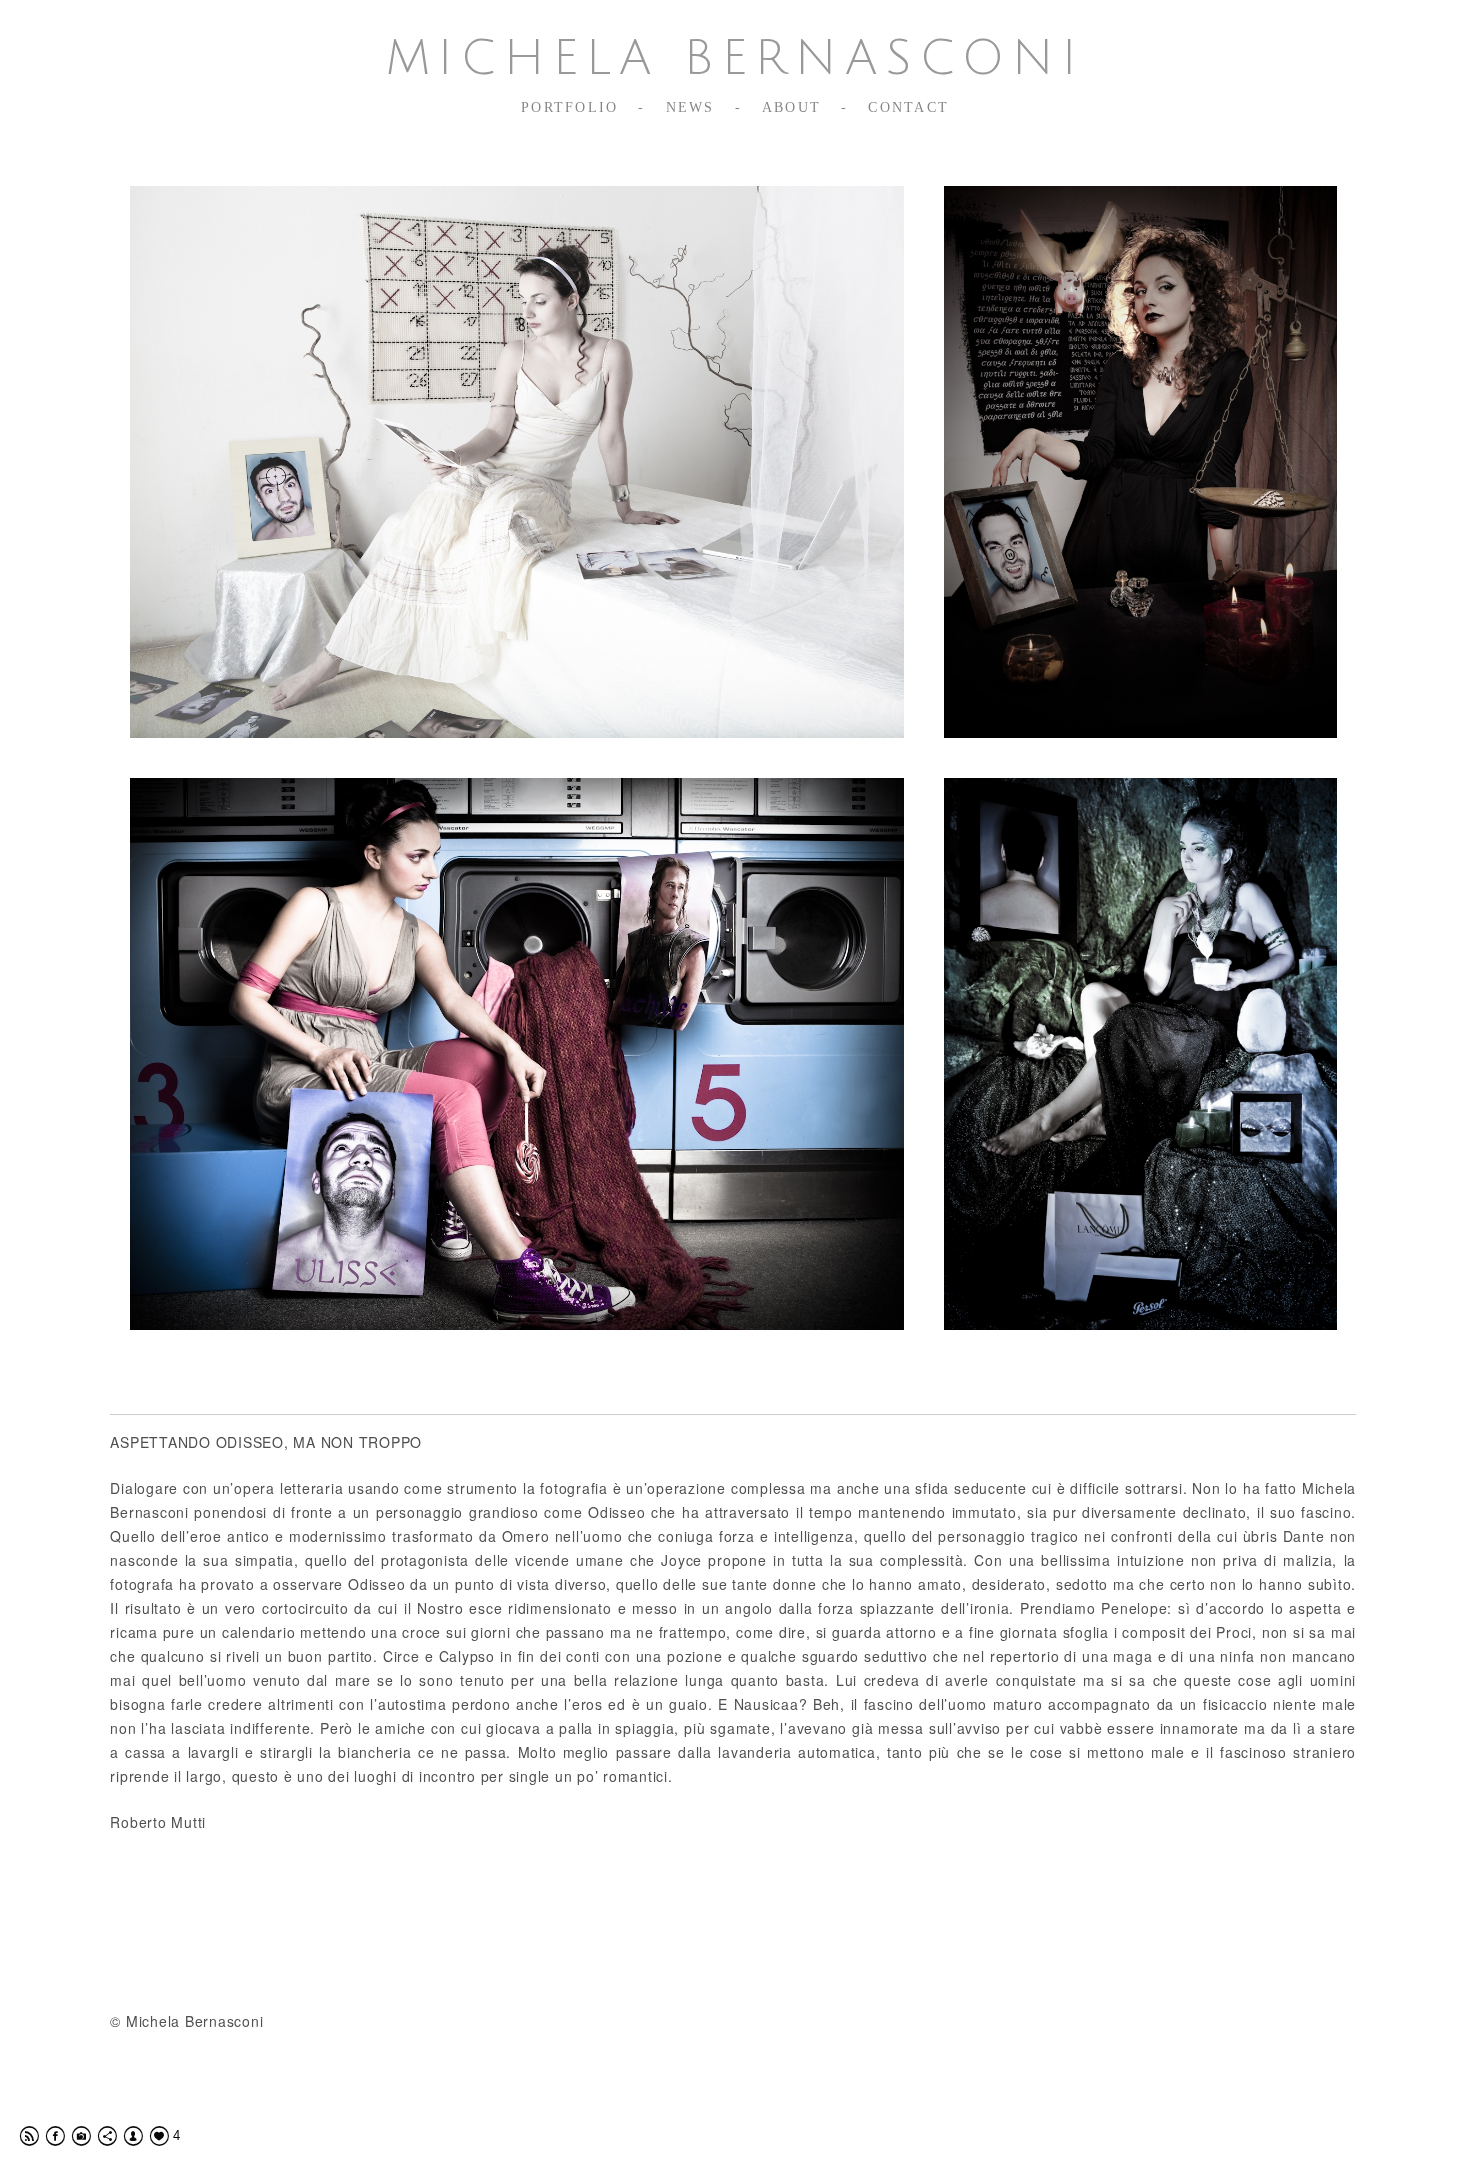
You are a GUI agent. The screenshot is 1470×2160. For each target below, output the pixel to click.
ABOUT (791, 107)
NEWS (690, 107)
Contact (908, 107)
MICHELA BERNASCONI (735, 59)
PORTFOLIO (569, 107)
